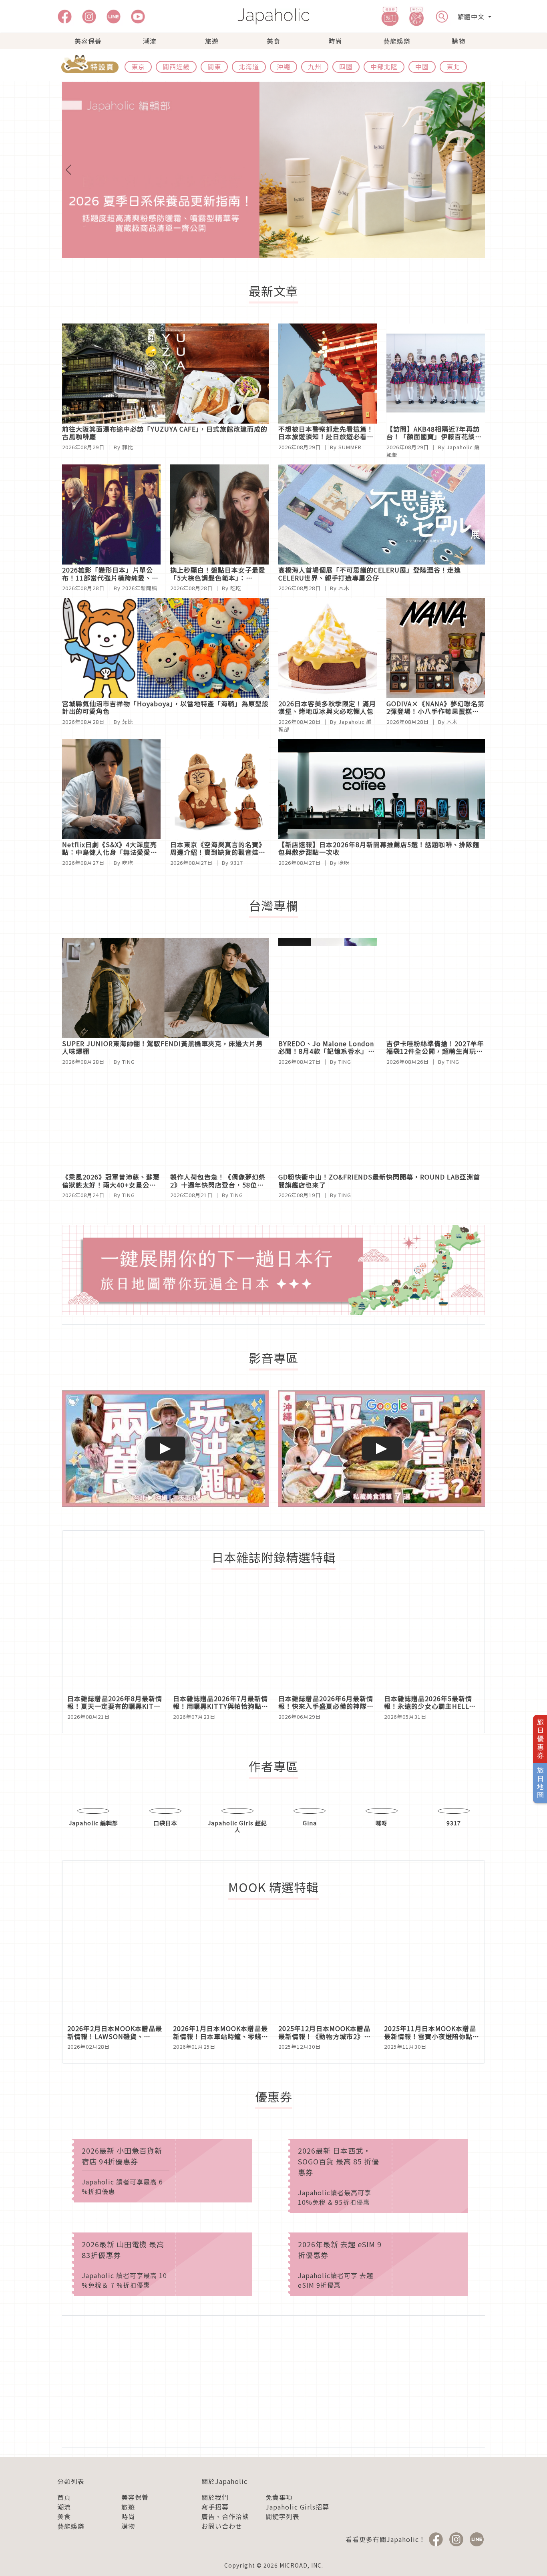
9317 (237, 863)
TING (129, 1062)
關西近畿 (176, 66)
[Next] (453, 170)
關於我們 (215, 2528)
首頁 (64, 2528)
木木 (344, 588)
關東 (214, 66)
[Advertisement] (273, 2413)
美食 (273, 41)
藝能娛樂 (397, 41)
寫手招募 (215, 2538)
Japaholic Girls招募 (297, 2538)
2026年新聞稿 (140, 588)
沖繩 (284, 66)
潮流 (150, 41)
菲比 (128, 447)
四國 (346, 66)
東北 (453, 66)
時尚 (335, 41)
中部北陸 (384, 66)
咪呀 (344, 863)
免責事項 (279, 2528)
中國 (422, 66)
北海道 (249, 66)
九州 (315, 66)
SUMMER (350, 447)
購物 (459, 41)
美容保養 (88, 41)
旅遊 (212, 41)
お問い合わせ (222, 2557)
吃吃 (236, 588)
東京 (138, 66)
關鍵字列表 (283, 2548)
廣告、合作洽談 (225, 2548)
